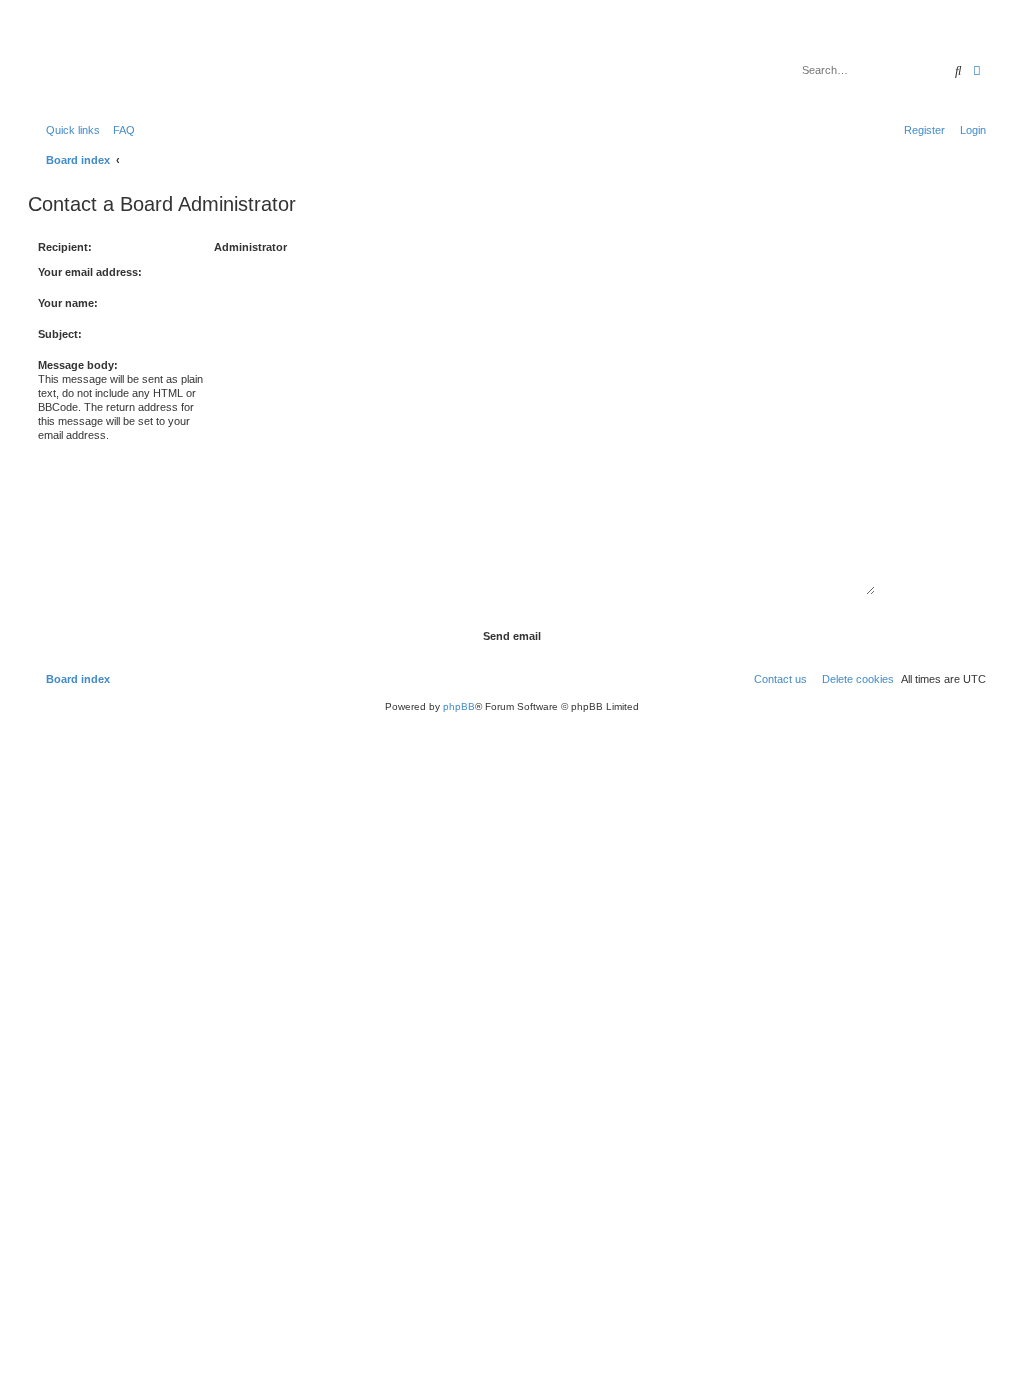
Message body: (78, 365)
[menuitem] (120, 130)
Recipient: (65, 247)
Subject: (60, 334)
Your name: (68, 303)
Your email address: (90, 272)
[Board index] (134, 65)
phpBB (459, 706)
